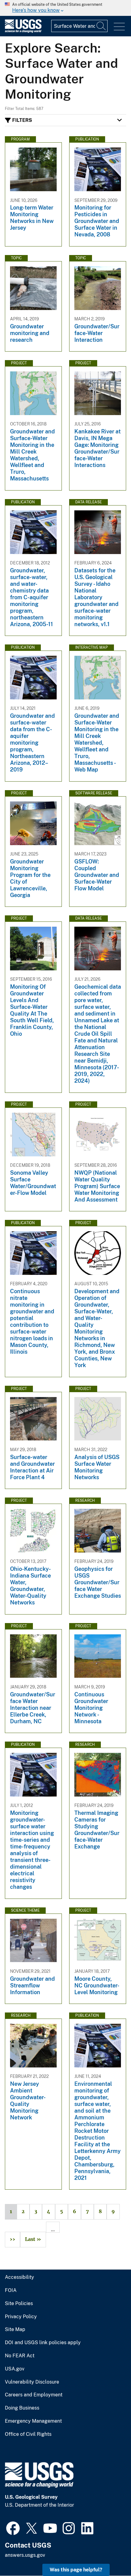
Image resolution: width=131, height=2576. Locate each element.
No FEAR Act (20, 2356)
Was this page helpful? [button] (76, 2570)
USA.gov (15, 2369)
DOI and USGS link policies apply (43, 2343)
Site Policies (19, 2304)
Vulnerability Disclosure (32, 2382)
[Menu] (119, 27)
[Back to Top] (109, 2554)
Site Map (15, 2330)
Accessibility (19, 2277)
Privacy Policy (21, 2317)
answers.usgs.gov (25, 2555)
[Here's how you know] (65, 8)
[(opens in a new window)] (13, 2527)
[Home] (23, 31)
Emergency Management (33, 2421)
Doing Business (22, 2408)
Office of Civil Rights (28, 2434)
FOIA (11, 2290)
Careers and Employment (34, 2395)
